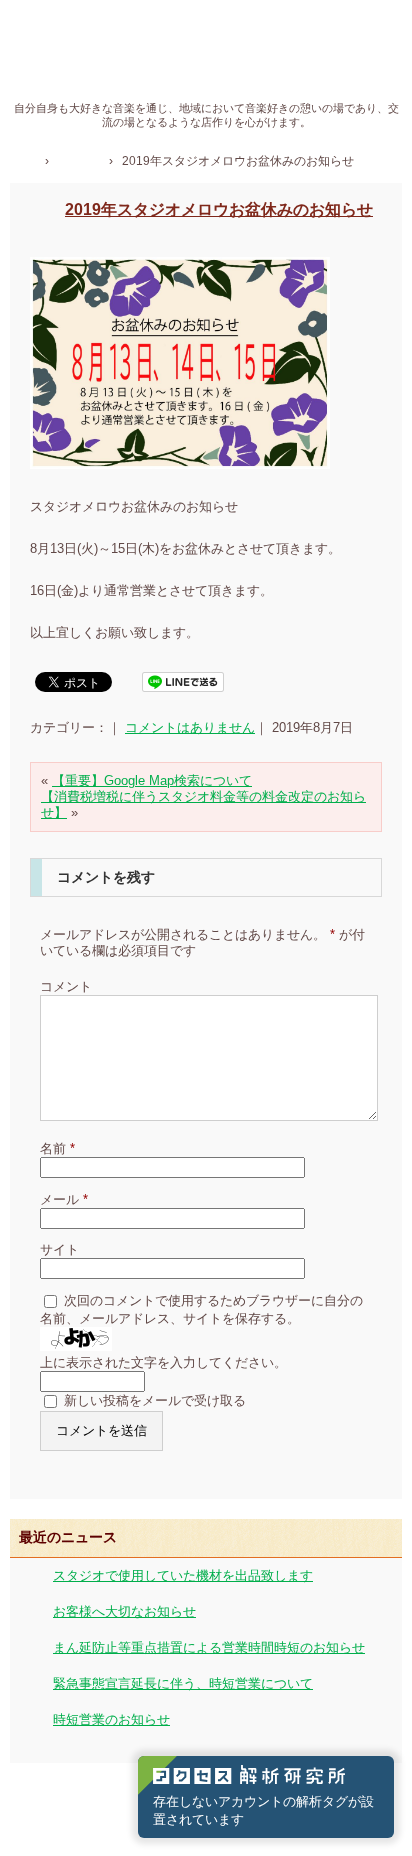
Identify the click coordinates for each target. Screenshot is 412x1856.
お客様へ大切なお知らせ (124, 1611)
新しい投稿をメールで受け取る (155, 1400)
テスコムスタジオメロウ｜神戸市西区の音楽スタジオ (206, 59)
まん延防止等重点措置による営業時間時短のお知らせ (209, 1647)
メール (64, 1199)
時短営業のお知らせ (111, 1719)
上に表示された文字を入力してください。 (163, 1362)
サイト (59, 1249)
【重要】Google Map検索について (152, 780)
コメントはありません (190, 727)
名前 (57, 1148)
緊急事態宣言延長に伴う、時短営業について (183, 1683)
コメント (66, 986)
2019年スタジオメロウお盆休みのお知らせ (219, 209)
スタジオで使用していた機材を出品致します (183, 1575)
